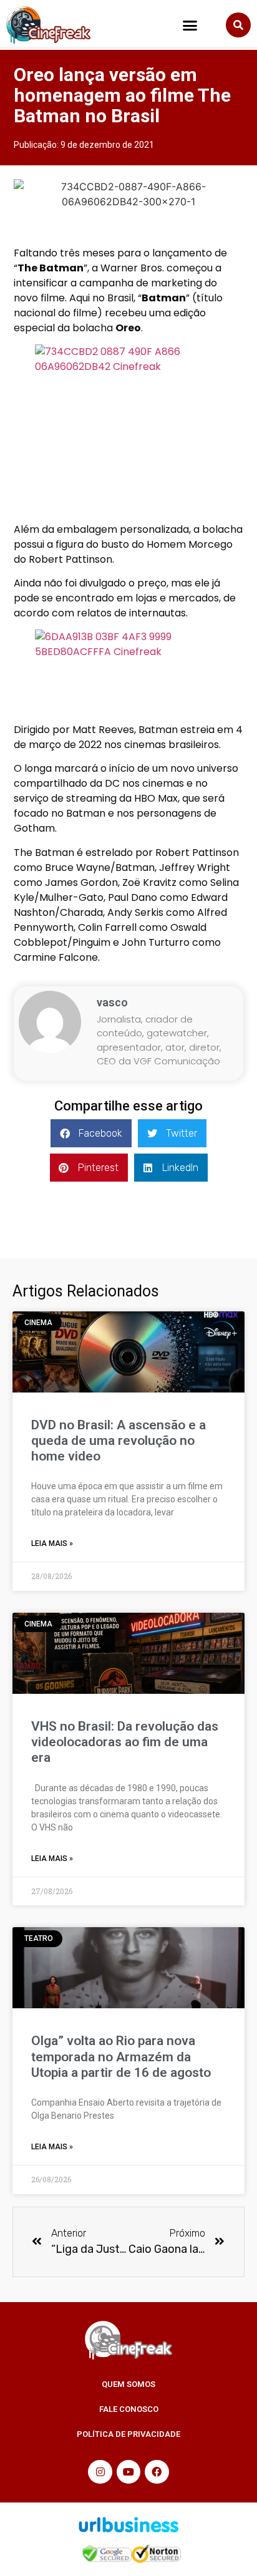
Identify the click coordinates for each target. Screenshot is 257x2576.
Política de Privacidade (128, 2434)
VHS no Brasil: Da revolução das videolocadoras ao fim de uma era (125, 1742)
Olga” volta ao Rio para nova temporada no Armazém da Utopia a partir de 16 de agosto (121, 2056)
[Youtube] (128, 2472)
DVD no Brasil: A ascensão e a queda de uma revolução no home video (119, 1441)
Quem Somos (128, 2384)
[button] (190, 25)
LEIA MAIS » (52, 1543)
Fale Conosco (129, 2409)
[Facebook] (157, 2472)
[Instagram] (100, 2472)
